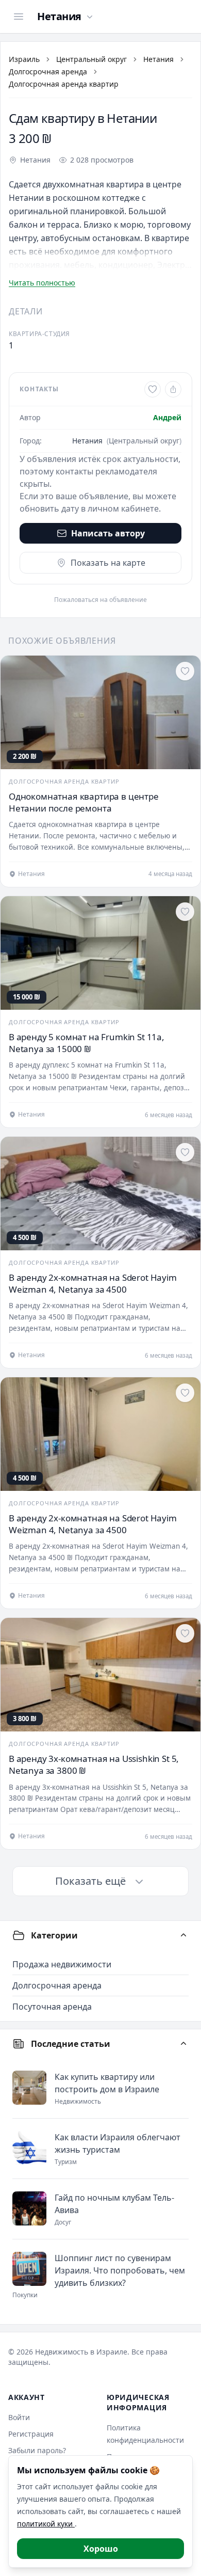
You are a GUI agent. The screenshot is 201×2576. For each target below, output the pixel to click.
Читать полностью (42, 283)
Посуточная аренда (52, 2007)
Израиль (24, 59)
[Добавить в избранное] (153, 389)
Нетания (158, 59)
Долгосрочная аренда (48, 71)
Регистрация (31, 2434)
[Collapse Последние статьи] (183, 2044)
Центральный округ (91, 59)
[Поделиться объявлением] (173, 389)
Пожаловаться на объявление (100, 600)
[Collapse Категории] (183, 1935)
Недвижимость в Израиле (81, 2352)
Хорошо (101, 2549)
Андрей (167, 417)
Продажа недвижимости (62, 1964)
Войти (19, 2417)
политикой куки (46, 2524)
